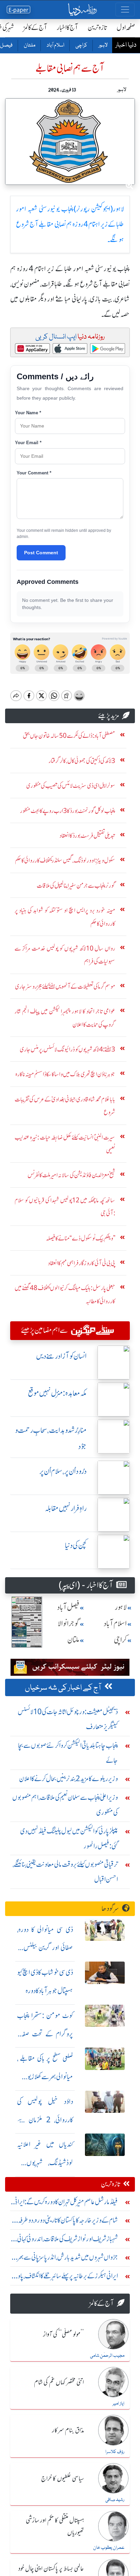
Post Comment (41, 553)
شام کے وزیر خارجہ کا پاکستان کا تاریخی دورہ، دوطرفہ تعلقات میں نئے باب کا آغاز (68, 2222)
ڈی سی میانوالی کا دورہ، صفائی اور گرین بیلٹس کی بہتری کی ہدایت (45, 1948)
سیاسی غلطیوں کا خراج (63, 2479)
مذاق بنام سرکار (68, 2431)
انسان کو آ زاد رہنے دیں (61, 1356)
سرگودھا (110, 1908)
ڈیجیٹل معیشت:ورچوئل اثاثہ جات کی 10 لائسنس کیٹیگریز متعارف (68, 1719)
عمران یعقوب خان (109, 2548)
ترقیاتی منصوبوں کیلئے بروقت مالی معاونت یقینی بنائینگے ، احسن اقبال (65, 1872)
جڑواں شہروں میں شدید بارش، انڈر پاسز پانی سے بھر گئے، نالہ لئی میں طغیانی (68, 2259)
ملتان (29, 46)
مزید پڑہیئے (109, 716)
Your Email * (28, 443)
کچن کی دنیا (76, 1545)
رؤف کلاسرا (115, 2452)
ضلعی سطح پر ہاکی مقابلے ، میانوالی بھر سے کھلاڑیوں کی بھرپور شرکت (45, 2077)
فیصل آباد (68, 1607)
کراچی (81, 46)
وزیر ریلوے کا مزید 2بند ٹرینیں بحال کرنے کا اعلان (68, 1779)
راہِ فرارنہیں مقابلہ (66, 1508)
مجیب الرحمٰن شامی (107, 2356)
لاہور (103, 46)
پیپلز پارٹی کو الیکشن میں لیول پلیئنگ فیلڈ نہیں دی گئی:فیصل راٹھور (69, 1838)
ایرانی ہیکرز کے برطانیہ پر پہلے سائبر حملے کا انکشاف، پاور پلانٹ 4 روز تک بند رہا (66, 2277)
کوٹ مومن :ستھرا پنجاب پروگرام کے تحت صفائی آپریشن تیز (45, 2034)
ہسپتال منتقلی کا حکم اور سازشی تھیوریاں (55, 2527)
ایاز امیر (118, 2404)
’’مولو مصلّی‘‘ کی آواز (64, 2335)
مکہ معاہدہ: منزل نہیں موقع (57, 1393)
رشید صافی (115, 2500)
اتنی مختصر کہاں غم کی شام (59, 2383)
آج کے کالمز (35, 27)
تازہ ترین (97, 27)
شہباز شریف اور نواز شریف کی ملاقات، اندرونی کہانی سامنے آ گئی (67, 2240)
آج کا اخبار (67, 27)
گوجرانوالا (69, 1624)
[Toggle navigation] (125, 10)
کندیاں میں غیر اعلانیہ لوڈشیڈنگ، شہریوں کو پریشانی (45, 2163)
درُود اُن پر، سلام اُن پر (63, 1471)
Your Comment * (34, 473)
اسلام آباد (55, 46)
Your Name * (28, 413)
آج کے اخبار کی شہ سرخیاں (63, 1688)
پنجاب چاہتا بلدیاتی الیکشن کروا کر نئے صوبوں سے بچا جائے (68, 1753)
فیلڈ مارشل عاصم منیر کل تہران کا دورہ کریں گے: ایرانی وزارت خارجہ (65, 2203)
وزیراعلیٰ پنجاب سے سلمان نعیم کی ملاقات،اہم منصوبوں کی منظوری (65, 1805)
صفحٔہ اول (126, 27)
